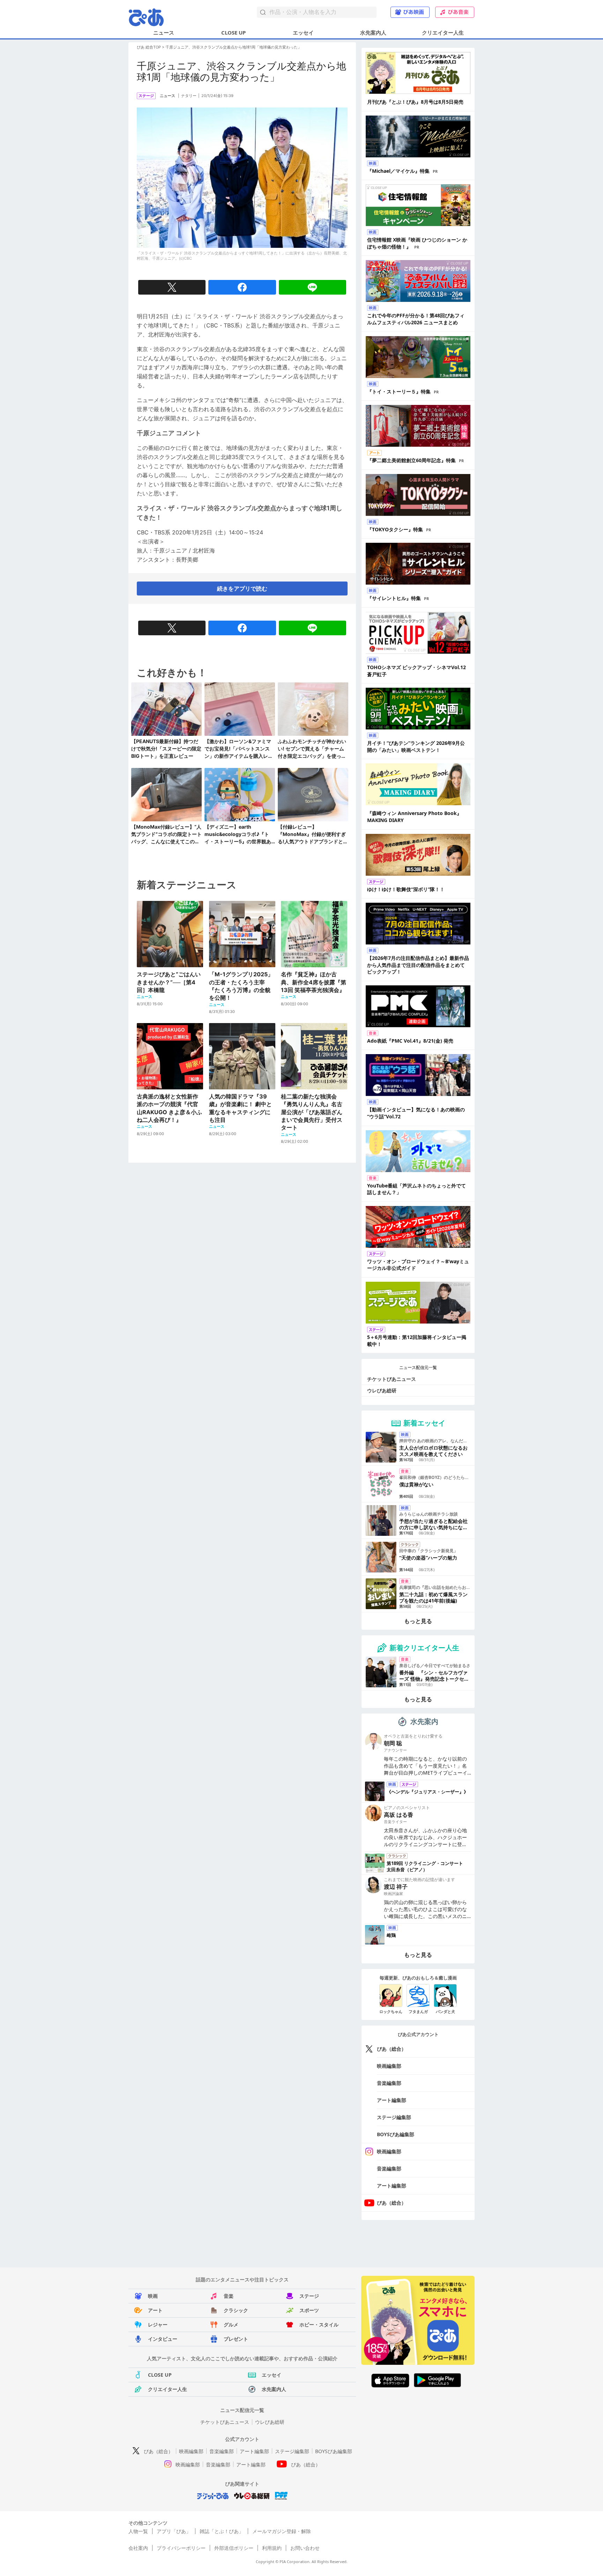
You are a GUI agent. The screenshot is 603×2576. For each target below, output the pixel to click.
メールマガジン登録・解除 (282, 2531)
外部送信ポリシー (234, 2548)
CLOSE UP (233, 32)
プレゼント (236, 2339)
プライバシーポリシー (181, 2548)
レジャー (158, 2325)
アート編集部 (392, 2100)
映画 (153, 2296)
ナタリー (189, 96)
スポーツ (309, 2310)
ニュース (164, 32)
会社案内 (138, 2548)
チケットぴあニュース (392, 1379)
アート (155, 2310)
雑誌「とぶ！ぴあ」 (222, 2531)
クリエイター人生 (443, 32)
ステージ (309, 2296)
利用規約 (272, 2548)
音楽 (229, 2296)
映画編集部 (389, 2066)
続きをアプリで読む (242, 589)
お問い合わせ (305, 2548)
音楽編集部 (389, 2083)
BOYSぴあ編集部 (396, 2134)
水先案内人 (373, 32)
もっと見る (418, 1621)
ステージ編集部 (394, 2117)
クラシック (236, 2310)
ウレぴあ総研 (382, 1390)
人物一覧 (138, 2531)
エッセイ (303, 32)
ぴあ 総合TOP (149, 47)
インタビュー (163, 2339)
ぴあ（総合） (392, 2049)
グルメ (231, 2325)
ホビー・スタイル (319, 2325)
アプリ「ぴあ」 (174, 2531)
